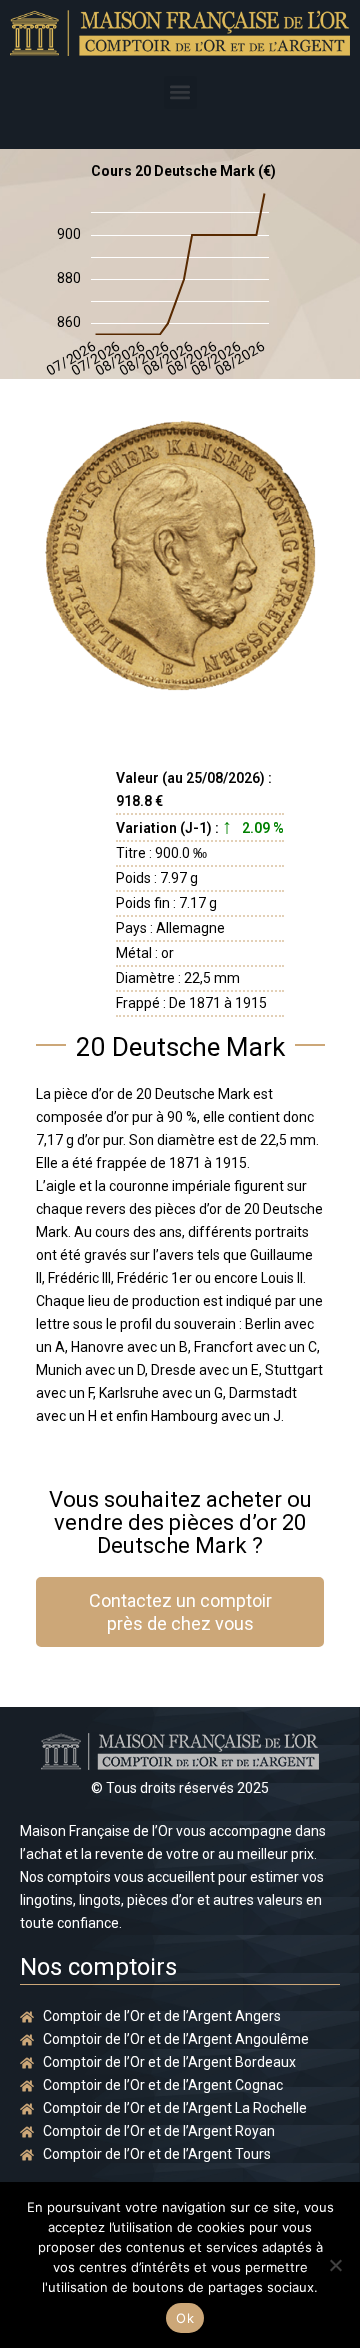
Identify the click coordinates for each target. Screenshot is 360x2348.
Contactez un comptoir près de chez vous (180, 1612)
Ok (185, 2318)
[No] (335, 2265)
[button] (180, 92)
